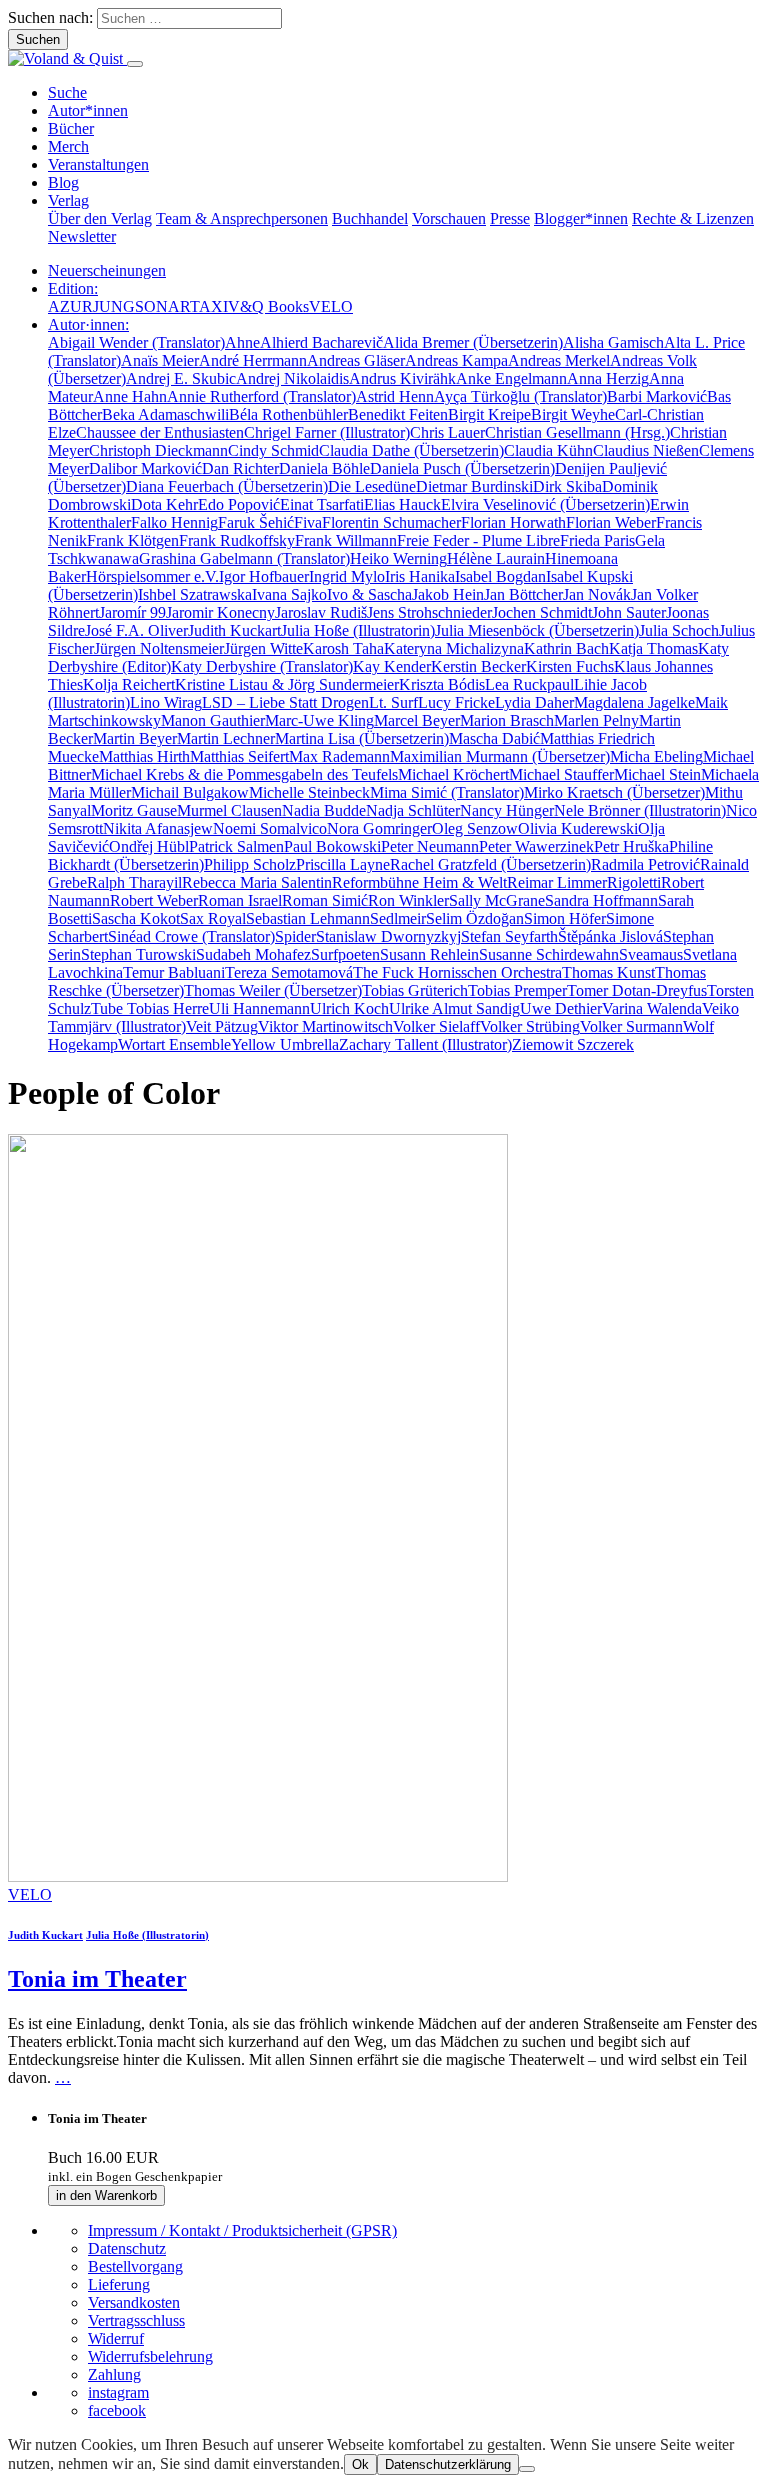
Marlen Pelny (596, 720)
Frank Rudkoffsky (237, 540)
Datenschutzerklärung (448, 2464)
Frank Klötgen (133, 540)
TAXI (209, 306)
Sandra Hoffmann (601, 900)
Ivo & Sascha (369, 594)
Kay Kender (392, 666)
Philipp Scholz (250, 864)
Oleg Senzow (475, 828)
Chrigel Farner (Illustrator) (327, 432)
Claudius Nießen (646, 450)
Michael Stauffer (561, 774)
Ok (360, 2464)
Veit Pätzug (222, 1026)
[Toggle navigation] (135, 64)
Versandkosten (134, 2302)
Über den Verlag (100, 218)
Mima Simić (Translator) (447, 792)
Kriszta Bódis (442, 684)
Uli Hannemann (259, 1008)
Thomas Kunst (608, 972)
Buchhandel (370, 218)
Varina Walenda (652, 1008)
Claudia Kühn (548, 450)
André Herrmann (253, 360)
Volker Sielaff (436, 1026)
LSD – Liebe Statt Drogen (285, 702)
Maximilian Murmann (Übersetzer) (500, 756)
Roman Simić (325, 900)
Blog (63, 182)
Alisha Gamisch (613, 342)
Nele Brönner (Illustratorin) (640, 810)
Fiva (308, 522)
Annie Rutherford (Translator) (261, 396)
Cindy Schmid (273, 450)
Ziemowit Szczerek (573, 1044)
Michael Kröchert (453, 774)
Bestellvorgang (135, 2266)
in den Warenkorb (106, 2195)
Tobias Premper (517, 990)
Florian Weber (611, 522)
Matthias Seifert (239, 756)
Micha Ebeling (656, 756)
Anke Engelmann (511, 378)
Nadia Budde (324, 810)
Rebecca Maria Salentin (257, 882)
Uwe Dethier (561, 1008)
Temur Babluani (174, 972)
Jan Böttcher (523, 594)
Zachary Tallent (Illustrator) (425, 1044)
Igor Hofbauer (264, 576)
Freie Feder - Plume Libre (478, 540)
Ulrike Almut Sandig (454, 1008)
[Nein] (527, 2469)
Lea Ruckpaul (529, 684)
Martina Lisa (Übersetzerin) (362, 738)
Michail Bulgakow (190, 792)
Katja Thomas (653, 648)
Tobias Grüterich (415, 990)
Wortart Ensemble (174, 1044)
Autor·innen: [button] (88, 324)
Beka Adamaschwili (165, 414)
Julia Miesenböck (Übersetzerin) (537, 630)
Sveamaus (651, 954)
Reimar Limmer (557, 882)
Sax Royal (213, 918)
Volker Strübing (530, 1026)
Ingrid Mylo (347, 576)
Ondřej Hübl (149, 846)
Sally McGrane (497, 900)
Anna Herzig (608, 378)
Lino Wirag (166, 702)
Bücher (71, 128)
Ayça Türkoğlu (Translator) (520, 396)
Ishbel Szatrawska (195, 594)
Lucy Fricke (456, 702)
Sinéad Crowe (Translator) (191, 936)
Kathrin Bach (566, 648)
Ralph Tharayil (134, 882)
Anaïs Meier (160, 360)
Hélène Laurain (496, 558)
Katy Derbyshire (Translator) (262, 666)
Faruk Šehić (256, 522)
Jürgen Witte (263, 648)
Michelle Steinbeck (309, 792)
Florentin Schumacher (391, 522)
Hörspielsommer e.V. (152, 576)
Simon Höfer (565, 918)
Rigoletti (634, 882)
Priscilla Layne (343, 864)
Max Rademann (339, 756)
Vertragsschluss (136, 2320)
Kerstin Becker (478, 666)
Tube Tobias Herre (150, 1008)
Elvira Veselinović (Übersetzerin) (545, 504)
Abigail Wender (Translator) (136, 342)
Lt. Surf (393, 702)
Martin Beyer (135, 738)
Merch (68, 146)
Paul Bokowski (332, 846)
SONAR (162, 306)
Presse (510, 218)
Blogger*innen (581, 218)
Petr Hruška (631, 846)
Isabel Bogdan (500, 576)
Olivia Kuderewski (578, 828)
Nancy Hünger (507, 810)
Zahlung (114, 2374)
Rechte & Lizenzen (693, 218)
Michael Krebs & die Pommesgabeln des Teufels (244, 774)
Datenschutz (127, 2248)
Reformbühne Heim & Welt (419, 882)
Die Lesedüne (372, 486)
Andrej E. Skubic (181, 378)
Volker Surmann (631, 1026)
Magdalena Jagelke (634, 702)
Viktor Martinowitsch (325, 1026)
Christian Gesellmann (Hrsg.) (577, 432)
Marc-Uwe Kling (319, 720)
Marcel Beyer (417, 720)
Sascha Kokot (136, 918)
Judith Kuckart (234, 630)
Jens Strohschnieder (429, 612)
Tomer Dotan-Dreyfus (637, 990)
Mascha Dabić (494, 738)
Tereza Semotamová (289, 972)
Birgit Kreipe (489, 414)
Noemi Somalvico (270, 828)
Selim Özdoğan (475, 918)
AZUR (70, 306)
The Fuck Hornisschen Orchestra (457, 972)
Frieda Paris (597, 540)
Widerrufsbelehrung (150, 2356)
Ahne (242, 342)
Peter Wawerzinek (536, 846)
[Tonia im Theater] (258, 1876)
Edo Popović (239, 504)
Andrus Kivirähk (402, 378)
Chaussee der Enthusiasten (160, 432)
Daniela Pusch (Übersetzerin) (462, 468)
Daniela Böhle (324, 468)
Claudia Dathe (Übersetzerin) (411, 450)
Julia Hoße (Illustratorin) (358, 630)
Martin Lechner (226, 738)
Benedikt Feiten (398, 414)
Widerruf (116, 2338)
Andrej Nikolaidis (292, 378)
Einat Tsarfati (322, 504)
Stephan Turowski (138, 954)
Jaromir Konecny (220, 612)
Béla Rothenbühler (288, 414)
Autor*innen (88, 110)
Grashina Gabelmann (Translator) (244, 558)
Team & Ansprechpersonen (242, 218)
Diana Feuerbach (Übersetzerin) (227, 486)
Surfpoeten (345, 954)
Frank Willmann (346, 540)
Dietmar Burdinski (474, 486)
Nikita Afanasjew (158, 828)
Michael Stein (657, 774)
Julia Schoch (679, 630)
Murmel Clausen (229, 810)
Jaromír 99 (132, 612)
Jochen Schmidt (542, 612)
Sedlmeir (398, 918)
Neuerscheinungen (107, 270)
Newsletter (82, 236)
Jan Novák (597, 594)
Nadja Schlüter (413, 810)
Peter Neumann (430, 846)
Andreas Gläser (356, 360)
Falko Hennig (174, 522)
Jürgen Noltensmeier (159, 648)
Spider (295, 936)
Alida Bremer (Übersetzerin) (473, 342)
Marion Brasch (507, 720)
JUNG (114, 306)
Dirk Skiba (567, 486)
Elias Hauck (402, 504)
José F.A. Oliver (136, 630)
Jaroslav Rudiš (321, 612)
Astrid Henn (395, 396)
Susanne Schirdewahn (549, 954)
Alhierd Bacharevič (321, 342)
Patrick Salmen (236, 846)
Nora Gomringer (379, 828)
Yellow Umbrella (285, 1044)
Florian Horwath (513, 522)
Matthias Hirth (144, 756)
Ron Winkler (408, 900)
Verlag (68, 200)
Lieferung (119, 2284)
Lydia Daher (534, 702)
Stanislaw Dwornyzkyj (388, 936)
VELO (331, 306)
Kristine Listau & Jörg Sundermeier (287, 684)
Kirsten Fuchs (570, 666)
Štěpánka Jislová (610, 936)
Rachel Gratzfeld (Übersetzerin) (490, 864)
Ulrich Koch (349, 1008)
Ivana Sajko (289, 594)
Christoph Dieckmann (158, 450)
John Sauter (629, 612)
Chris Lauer (447, 432)
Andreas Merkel (559, 360)
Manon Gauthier (213, 720)
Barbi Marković (657, 396)
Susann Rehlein (429, 954)
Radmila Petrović (645, 864)
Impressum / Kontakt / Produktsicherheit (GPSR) (242, 2230)
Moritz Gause (134, 810)
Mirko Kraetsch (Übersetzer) (614, 792)
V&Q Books (268, 306)
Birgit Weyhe (573, 414)
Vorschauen (449, 218)
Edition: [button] (73, 288)
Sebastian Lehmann (308, 918)
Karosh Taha (343, 648)
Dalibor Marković (145, 468)
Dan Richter (240, 468)
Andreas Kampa (456, 360)
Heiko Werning (398, 558)
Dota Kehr (164, 504)
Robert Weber (154, 900)
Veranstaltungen (98, 164)
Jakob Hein (448, 594)
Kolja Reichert (129, 684)
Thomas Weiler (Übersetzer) (273, 990)
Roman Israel (240, 900)
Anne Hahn (130, 396)
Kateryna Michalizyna (454, 648)
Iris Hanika (420, 576)
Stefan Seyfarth (509, 936)
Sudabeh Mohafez (253, 954)
